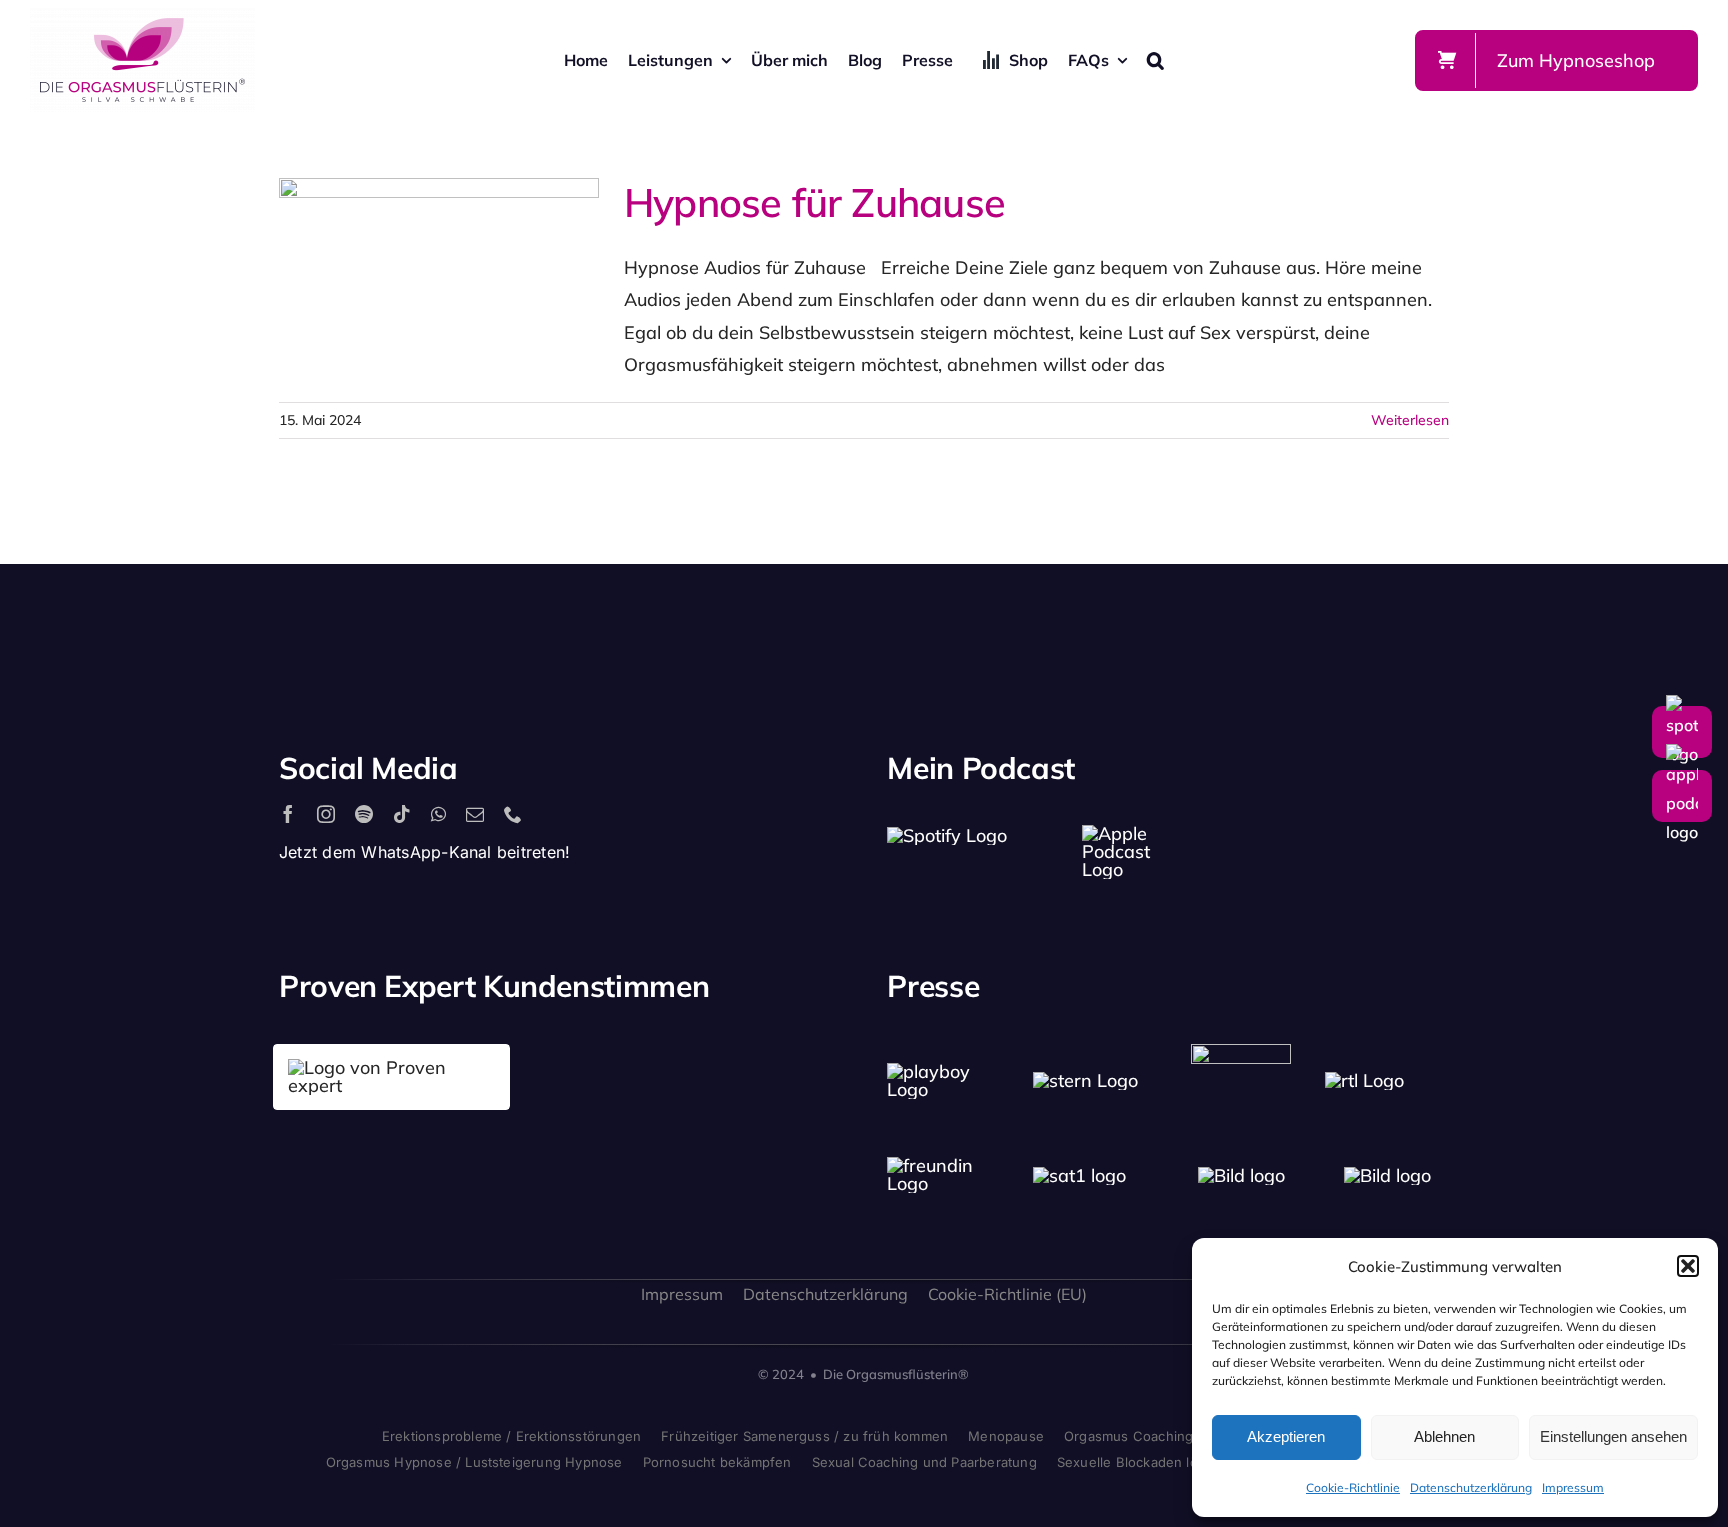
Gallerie (476, 279)
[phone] (513, 814)
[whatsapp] (438, 814)
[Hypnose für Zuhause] (439, 279)
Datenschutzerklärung (1471, 1487)
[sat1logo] (1079, 1175)
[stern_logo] (1085, 1080)
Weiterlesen (1410, 420)
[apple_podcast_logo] (1119, 833)
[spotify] (364, 814)
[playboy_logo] (949, 1071)
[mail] (475, 814)
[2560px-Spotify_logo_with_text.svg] (947, 835)
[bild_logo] (1241, 1175)
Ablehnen (1444, 1436)
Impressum (1573, 1487)
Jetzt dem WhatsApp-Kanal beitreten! (424, 852)
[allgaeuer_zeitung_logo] (1387, 1175)
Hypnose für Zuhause (403, 279)
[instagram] (326, 814)
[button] (1688, 1266)
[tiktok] (402, 814)
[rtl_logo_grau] (1364, 1080)
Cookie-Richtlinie (1353, 1487)
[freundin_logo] (949, 1165)
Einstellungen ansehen (1613, 1436)
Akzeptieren (1286, 1436)
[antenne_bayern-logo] (1241, 1052)
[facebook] (288, 814)
